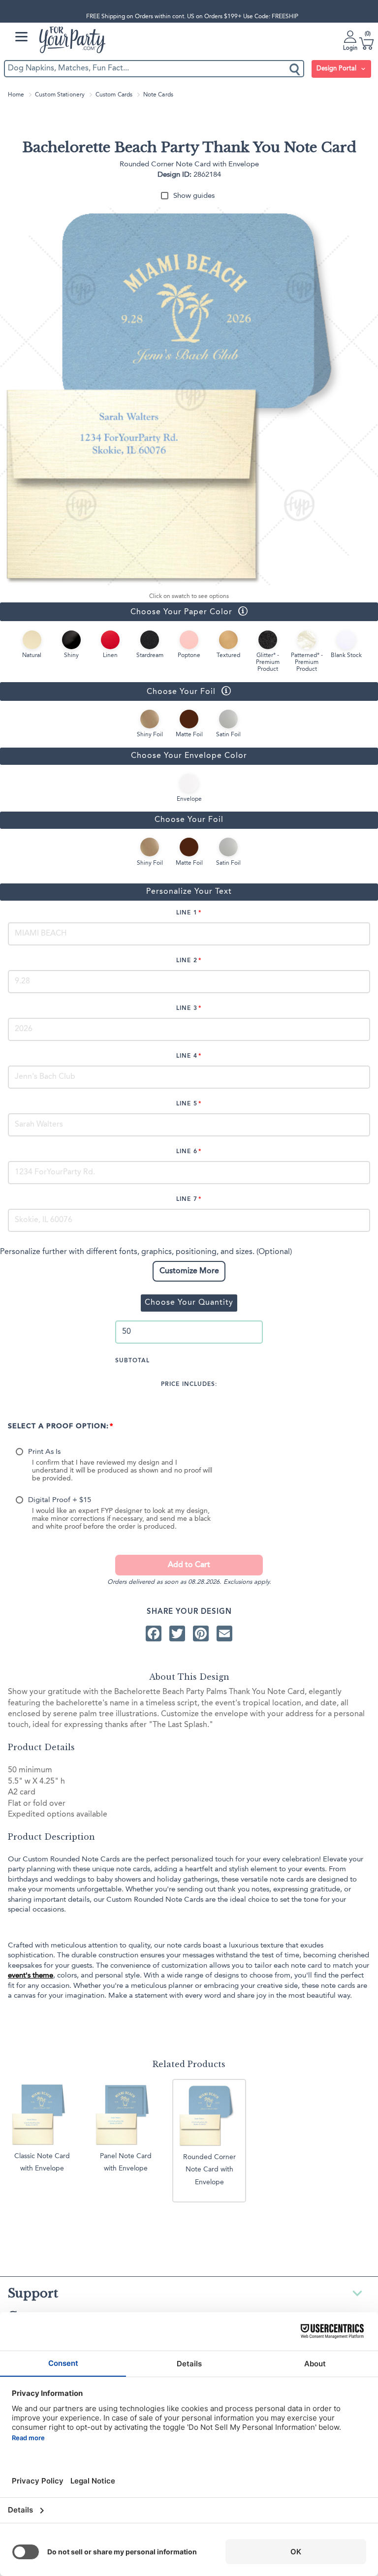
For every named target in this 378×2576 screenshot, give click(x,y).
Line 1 (187, 913)
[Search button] (295, 69)
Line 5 (187, 1104)
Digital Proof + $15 (60, 1500)
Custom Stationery (60, 95)
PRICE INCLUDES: (189, 1384)
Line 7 (187, 1199)
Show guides (194, 196)
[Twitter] (177, 1634)
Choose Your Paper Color (116, 612)
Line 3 (187, 1008)
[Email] (224, 1634)
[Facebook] (154, 1634)
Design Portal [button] (337, 69)
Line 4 (187, 1056)
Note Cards (158, 95)
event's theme (31, 1976)
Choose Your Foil (108, 691)
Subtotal (132, 1361)
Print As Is (44, 1452)
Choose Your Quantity (189, 1303)
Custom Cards (114, 95)
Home (16, 95)
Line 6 (187, 1152)
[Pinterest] (201, 1634)
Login (350, 48)
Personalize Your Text (189, 892)
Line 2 (187, 961)
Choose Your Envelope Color (189, 756)
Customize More (189, 1271)
